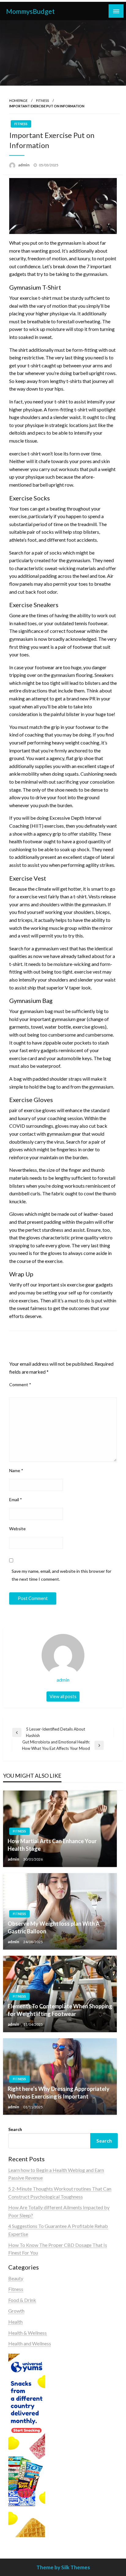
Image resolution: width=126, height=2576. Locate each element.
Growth (16, 2311)
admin (24, 165)
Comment (20, 1385)
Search (15, 2129)
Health (15, 2322)
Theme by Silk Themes (63, 2567)
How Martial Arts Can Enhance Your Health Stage (52, 1845)
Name (16, 1470)
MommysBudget (30, 11)
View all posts (63, 1696)
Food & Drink (22, 2300)
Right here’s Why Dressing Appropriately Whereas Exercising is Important (59, 2093)
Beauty (16, 2278)
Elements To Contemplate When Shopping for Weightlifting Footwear (60, 2010)
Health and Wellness (30, 2343)
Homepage (18, 100)
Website (17, 1529)
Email (16, 1500)
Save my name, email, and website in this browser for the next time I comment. (61, 1575)
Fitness (43, 100)
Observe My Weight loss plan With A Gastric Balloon (54, 1927)
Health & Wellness (28, 2333)
